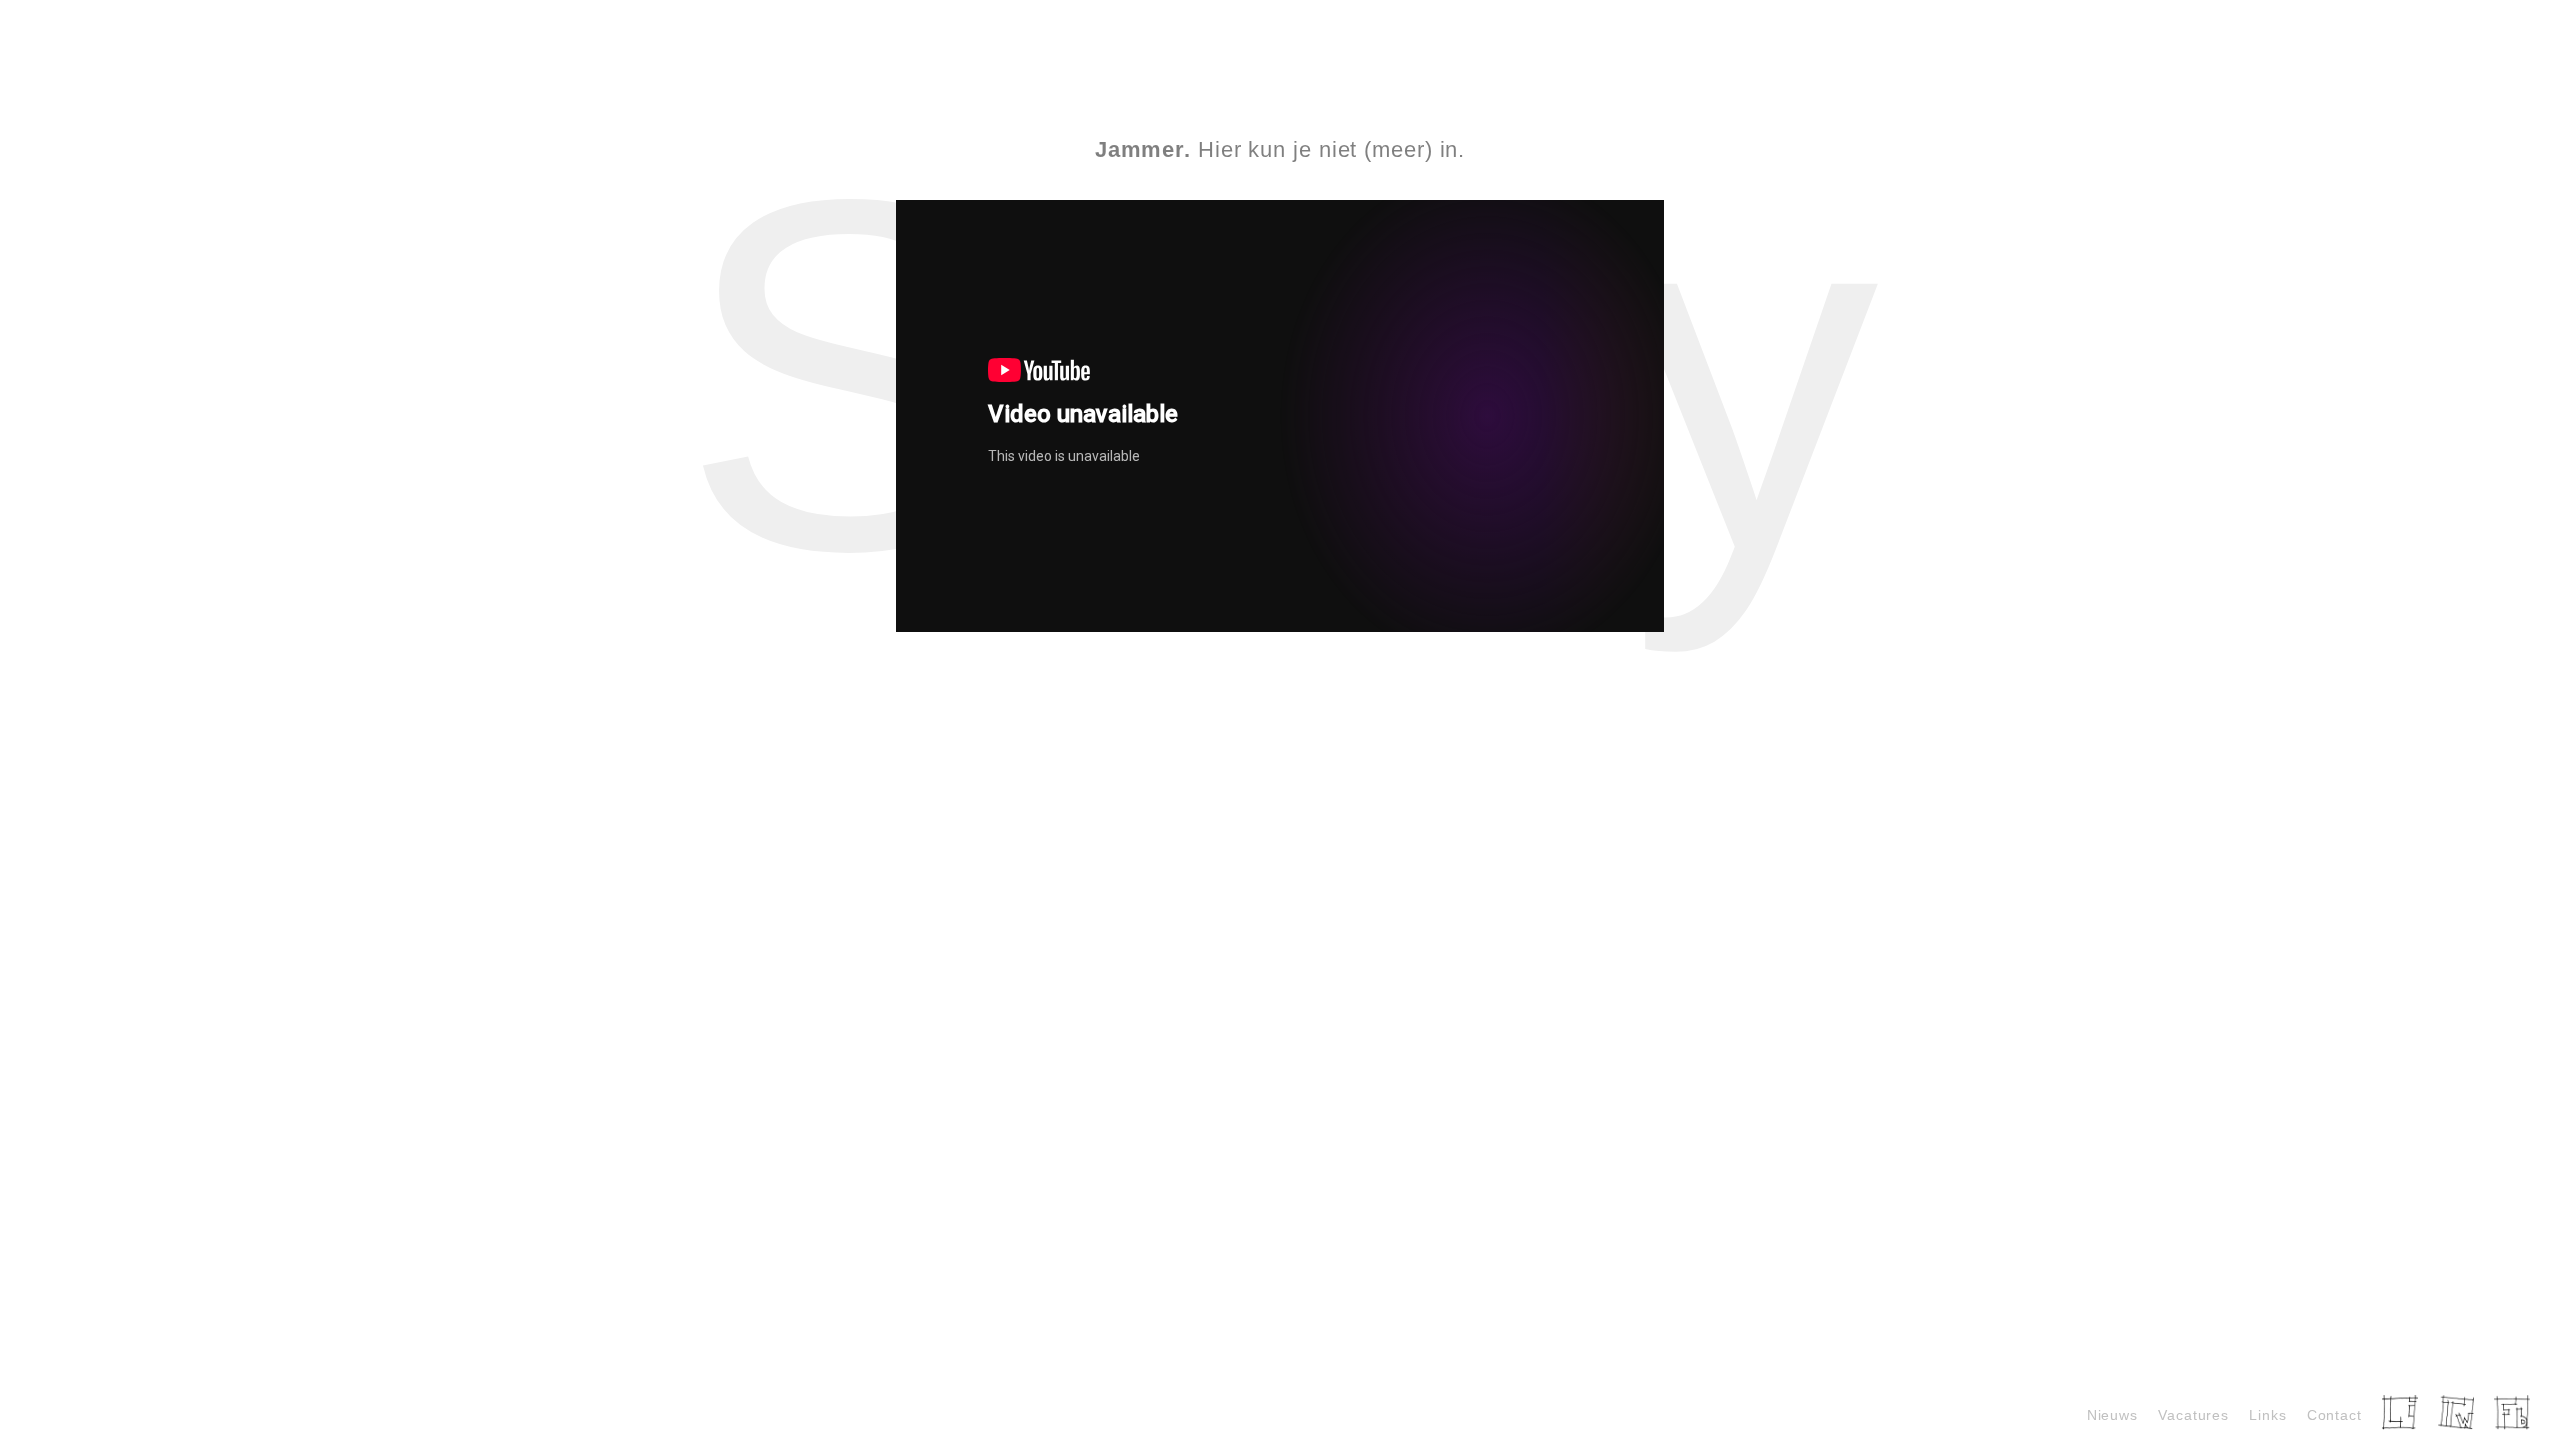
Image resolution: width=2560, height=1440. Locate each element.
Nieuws (2112, 1415)
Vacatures (2193, 1415)
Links (2268, 1415)
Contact (2334, 1415)
